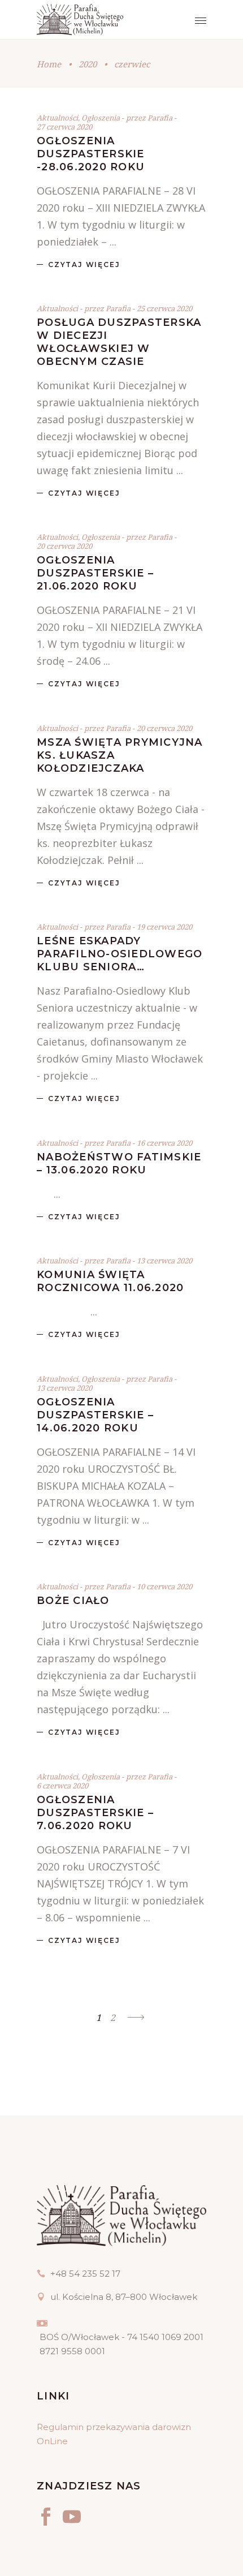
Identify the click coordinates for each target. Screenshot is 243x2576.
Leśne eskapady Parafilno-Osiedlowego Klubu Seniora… (120, 954)
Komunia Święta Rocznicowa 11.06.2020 (110, 1281)
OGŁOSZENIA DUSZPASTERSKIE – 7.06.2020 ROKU (95, 1813)
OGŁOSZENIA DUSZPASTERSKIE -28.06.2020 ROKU (91, 154)
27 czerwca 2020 (64, 127)
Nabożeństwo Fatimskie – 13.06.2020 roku (119, 1164)
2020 (88, 64)
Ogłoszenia (101, 118)
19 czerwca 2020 (164, 927)
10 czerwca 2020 (164, 1586)
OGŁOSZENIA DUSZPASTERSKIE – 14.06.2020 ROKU (95, 1415)
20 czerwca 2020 (64, 546)
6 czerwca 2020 (62, 1786)
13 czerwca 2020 (164, 1261)
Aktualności (57, 118)
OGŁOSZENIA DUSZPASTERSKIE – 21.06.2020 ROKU (95, 573)
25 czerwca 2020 (164, 308)
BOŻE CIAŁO (73, 1601)
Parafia (161, 118)
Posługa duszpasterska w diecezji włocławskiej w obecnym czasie (119, 342)
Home (49, 64)
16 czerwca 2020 (164, 1143)
